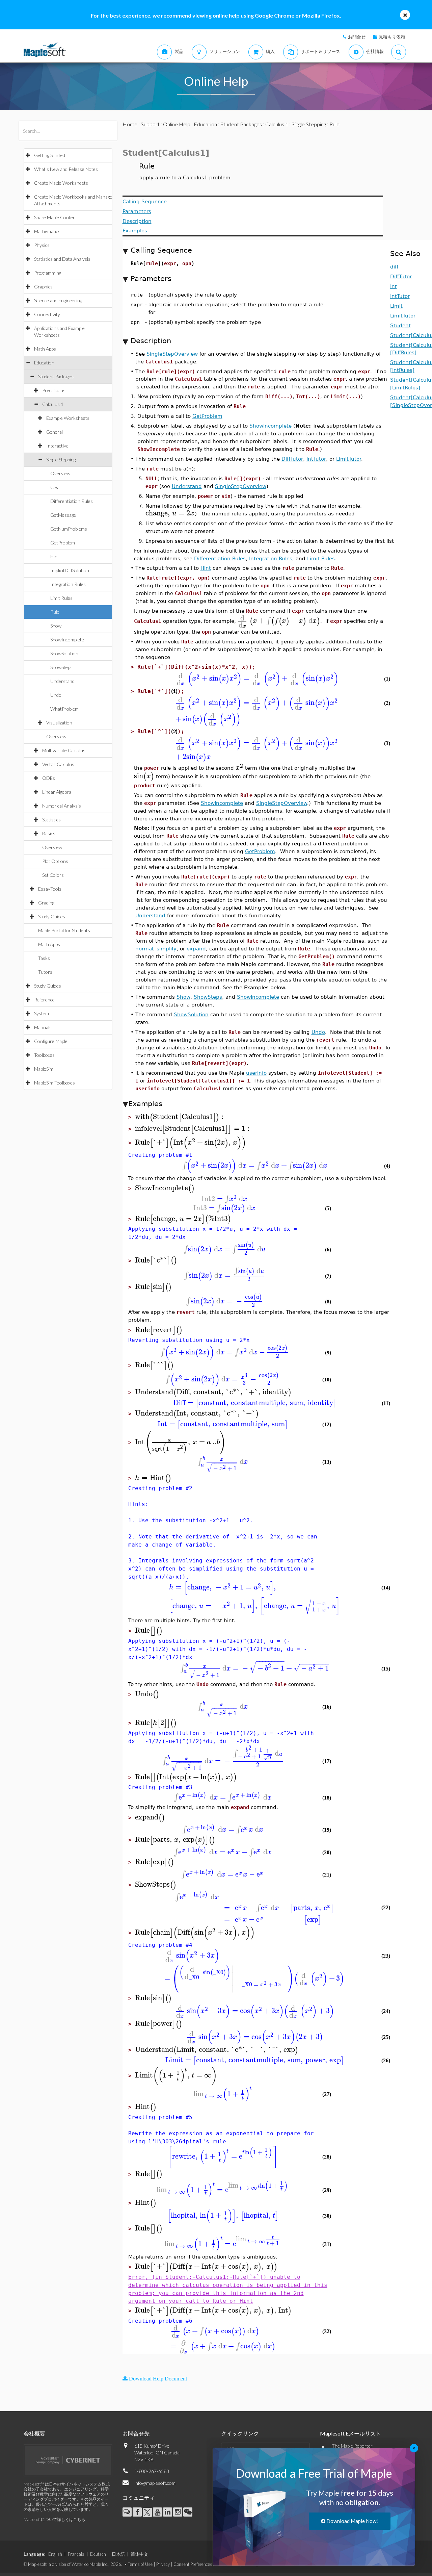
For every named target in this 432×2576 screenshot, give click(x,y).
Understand (62, 681)
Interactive (57, 446)
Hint (55, 556)
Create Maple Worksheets (61, 183)
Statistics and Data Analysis (62, 259)
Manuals (43, 1027)
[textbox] (170, 513)
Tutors (45, 972)
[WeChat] (188, 2512)
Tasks (44, 958)
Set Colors (53, 875)
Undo (56, 695)
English (55, 2554)
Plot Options (55, 861)
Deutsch (98, 2554)
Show (56, 626)
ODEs (49, 778)
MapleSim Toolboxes (55, 1083)
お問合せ (357, 37)
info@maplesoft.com (155, 2483)
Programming (48, 273)
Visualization (59, 723)
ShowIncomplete (67, 640)
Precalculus (54, 390)
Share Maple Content (56, 217)
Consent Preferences (193, 2564)
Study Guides (52, 916)
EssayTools (50, 889)
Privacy (163, 2564)
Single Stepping (61, 460)
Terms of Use (140, 2564)
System (42, 1013)
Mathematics (47, 231)
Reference (44, 1000)
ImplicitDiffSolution (70, 570)
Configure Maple (51, 1041)
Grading (46, 903)
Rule (55, 612)
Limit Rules (61, 598)
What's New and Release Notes (66, 169)
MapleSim (44, 1069)
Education (44, 363)
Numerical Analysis (62, 806)
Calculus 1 (53, 404)
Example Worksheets (68, 418)
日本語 (118, 2554)
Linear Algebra (57, 792)
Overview (60, 473)
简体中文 (139, 2554)
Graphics (43, 287)
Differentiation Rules (72, 501)
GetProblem (63, 543)
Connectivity (47, 314)
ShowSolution (64, 653)
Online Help (177, 124)
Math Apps (45, 349)
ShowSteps (61, 667)
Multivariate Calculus (64, 750)
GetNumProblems (69, 529)
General (55, 432)
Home (130, 124)
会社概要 (34, 2433)
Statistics (51, 820)
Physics (42, 245)
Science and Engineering (58, 300)
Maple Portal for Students (64, 930)
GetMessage (63, 515)
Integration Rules (68, 584)
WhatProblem (64, 709)
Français (76, 2554)
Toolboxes (44, 1055)
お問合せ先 (136, 2433)
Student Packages (56, 376)
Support (150, 124)
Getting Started (50, 155)
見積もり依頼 (392, 37)
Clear (56, 487)
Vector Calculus (58, 764)
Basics (49, 833)
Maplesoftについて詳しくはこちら (55, 2519)
